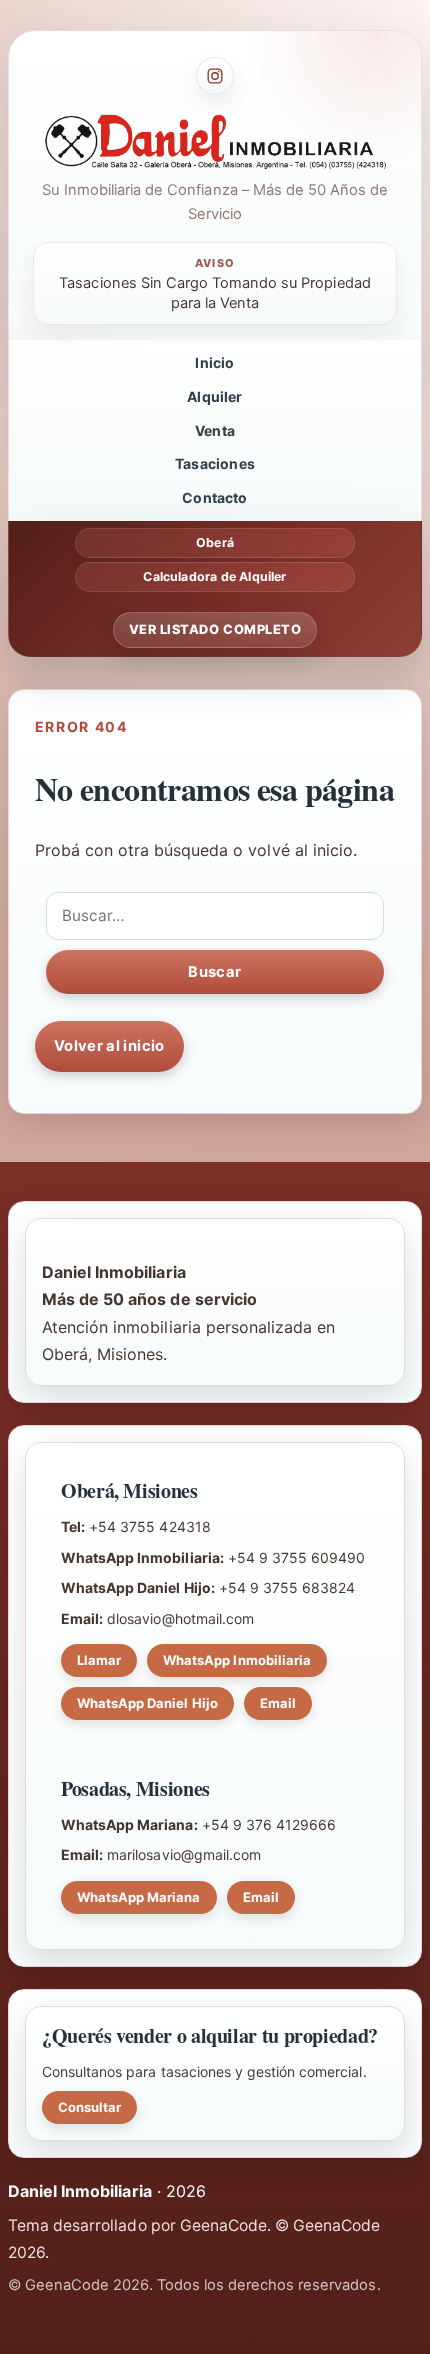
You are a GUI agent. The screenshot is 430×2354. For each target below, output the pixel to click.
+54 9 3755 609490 (297, 1557)
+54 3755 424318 (149, 1526)
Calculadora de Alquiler (214, 576)
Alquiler (214, 396)
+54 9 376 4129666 (269, 1824)
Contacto (214, 497)
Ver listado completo (215, 629)
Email (278, 1703)
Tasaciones (215, 463)
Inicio (214, 362)
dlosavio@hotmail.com (180, 1618)
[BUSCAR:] (215, 916)
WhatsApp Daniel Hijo (147, 1703)
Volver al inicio (109, 1046)
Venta (215, 430)
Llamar (99, 1660)
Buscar (214, 972)
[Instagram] (215, 76)
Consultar (89, 2107)
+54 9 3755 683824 (287, 1587)
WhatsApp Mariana (139, 1897)
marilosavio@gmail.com (184, 1854)
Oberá (215, 542)
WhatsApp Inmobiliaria (237, 1660)
